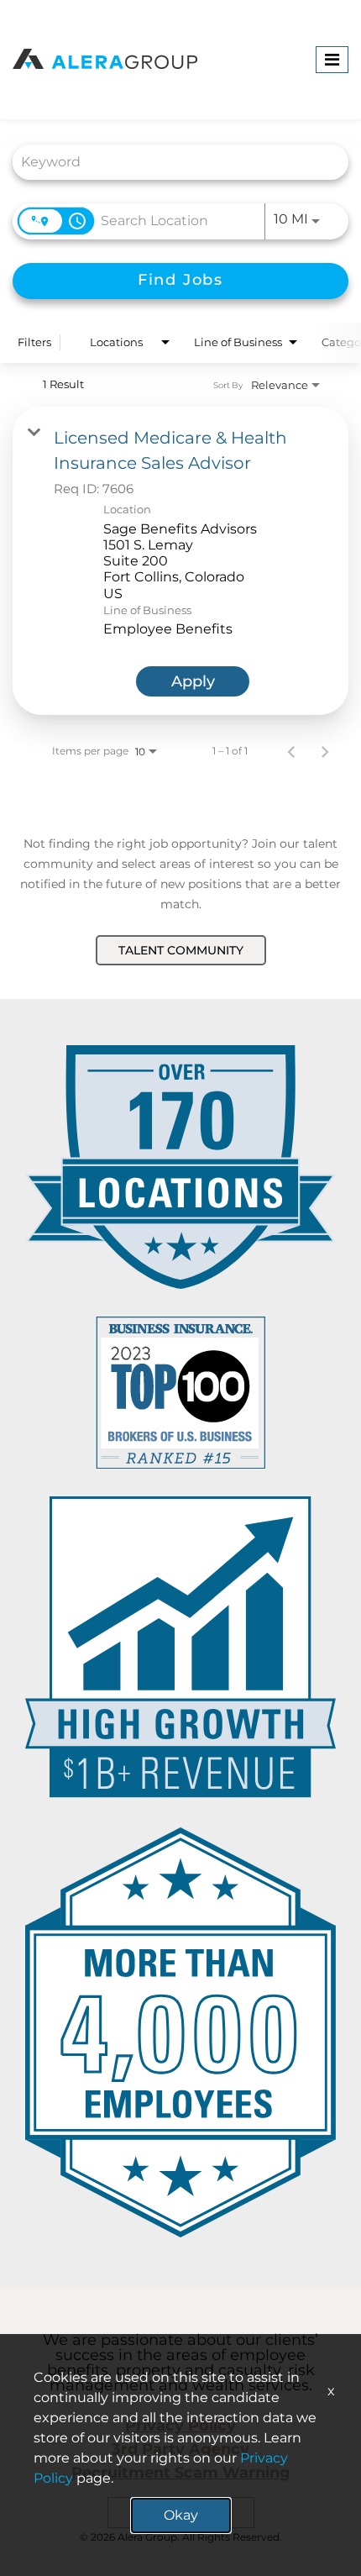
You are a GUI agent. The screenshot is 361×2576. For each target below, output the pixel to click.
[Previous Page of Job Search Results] (291, 751)
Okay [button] (181, 2515)
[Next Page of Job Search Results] (325, 751)
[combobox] (172, 162)
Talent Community (181, 950)
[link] (180, 560)
